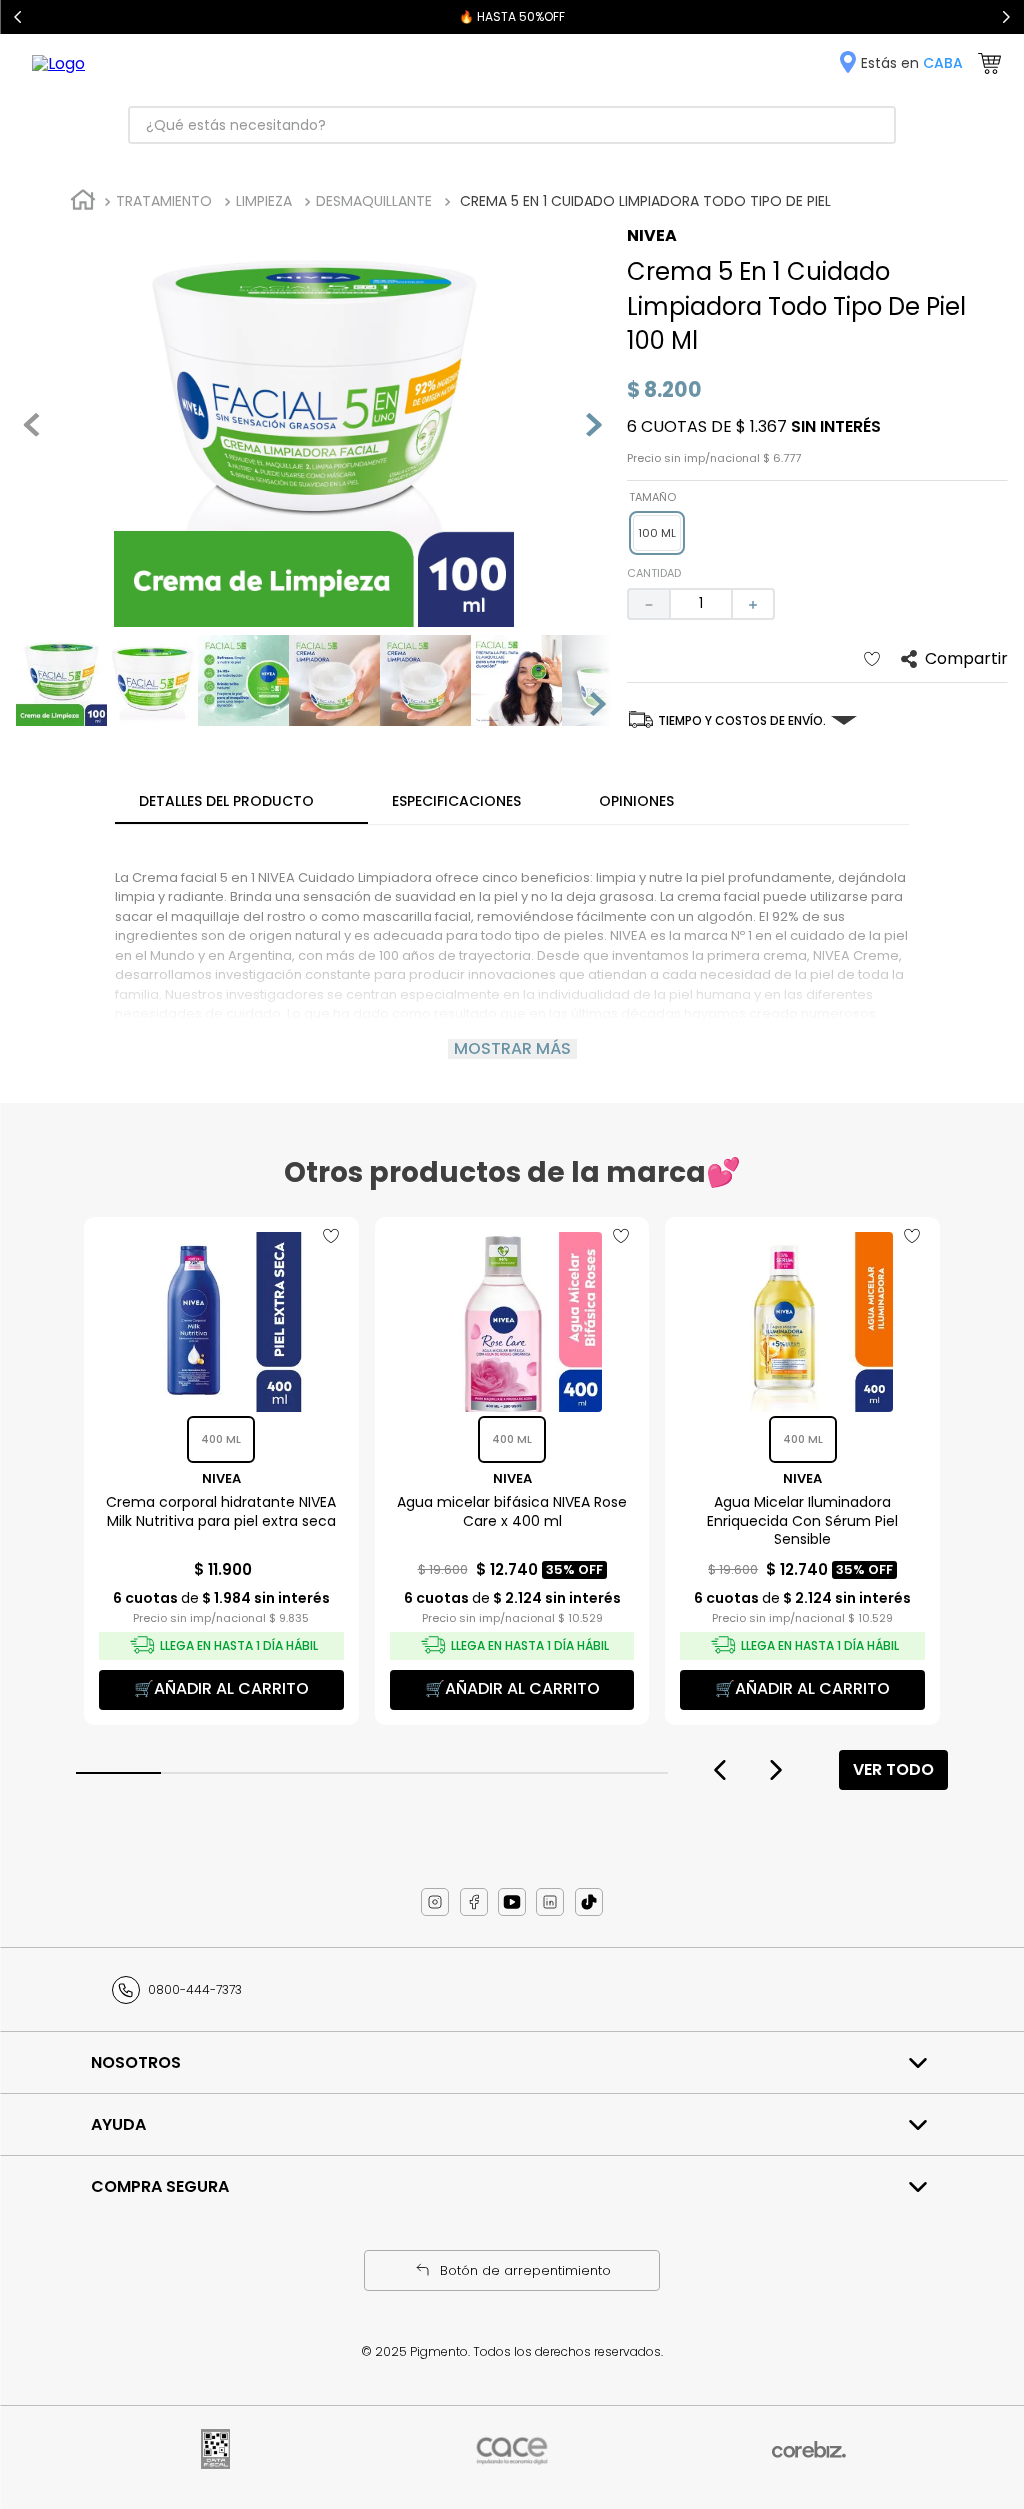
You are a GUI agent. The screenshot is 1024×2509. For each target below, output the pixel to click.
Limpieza (264, 201)
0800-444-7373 (195, 1989)
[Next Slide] (1006, 17)
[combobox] (512, 125)
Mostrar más (512, 1049)
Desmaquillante (374, 201)
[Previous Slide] (18, 17)
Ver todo (893, 1769)
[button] (657, 533)
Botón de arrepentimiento (525, 2270)
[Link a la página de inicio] (83, 202)
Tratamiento (164, 201)
